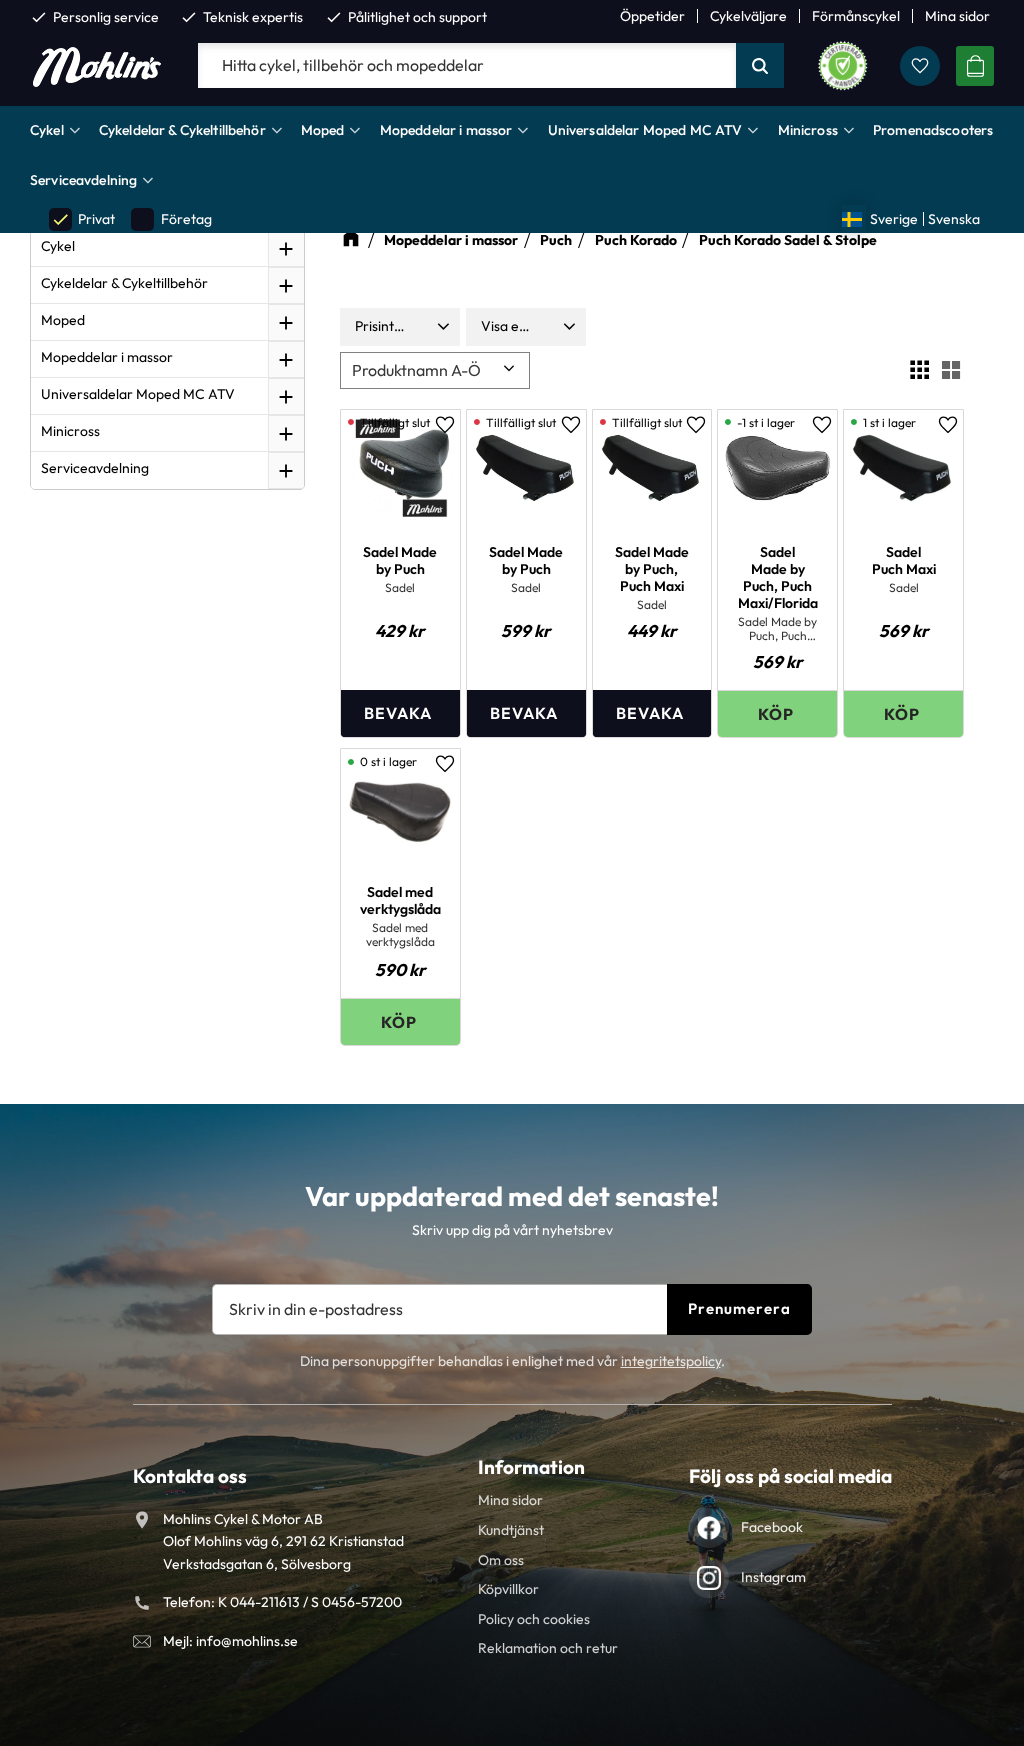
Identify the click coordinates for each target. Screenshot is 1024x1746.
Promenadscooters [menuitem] (933, 130)
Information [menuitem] (531, 1467)
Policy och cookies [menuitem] (534, 1619)
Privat (83, 219)
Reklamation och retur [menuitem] (548, 1648)
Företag (172, 219)
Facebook (772, 1527)
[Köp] (777, 713)
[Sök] (760, 66)
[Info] (400, 713)
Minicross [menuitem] (808, 130)
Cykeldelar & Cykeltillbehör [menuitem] (182, 130)
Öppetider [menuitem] (652, 16)
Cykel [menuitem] (47, 130)
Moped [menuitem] (323, 130)
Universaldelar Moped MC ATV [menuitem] (645, 130)
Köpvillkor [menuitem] (508, 1589)
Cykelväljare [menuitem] (748, 16)
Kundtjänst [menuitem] (511, 1530)
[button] (920, 66)
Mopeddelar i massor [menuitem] (446, 130)
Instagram (773, 1577)
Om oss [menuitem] (501, 1560)
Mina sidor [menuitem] (957, 16)
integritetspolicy (671, 1361)
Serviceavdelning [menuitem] (83, 180)
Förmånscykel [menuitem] (856, 16)
